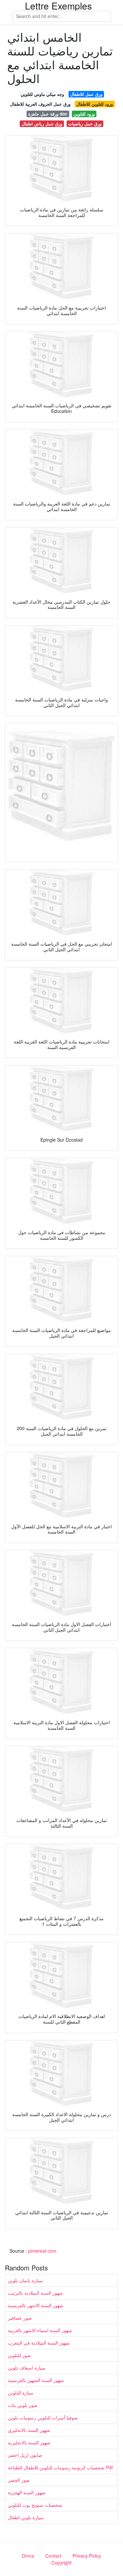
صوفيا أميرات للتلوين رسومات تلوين (43, 2417)
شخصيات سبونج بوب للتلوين (35, 2505)
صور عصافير (20, 2318)
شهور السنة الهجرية (27, 2492)
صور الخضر (19, 2480)
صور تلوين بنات (23, 2405)
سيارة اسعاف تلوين (27, 2368)
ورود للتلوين (84, 114)
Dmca (28, 2556)
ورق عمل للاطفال (86, 94)
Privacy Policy (87, 2556)
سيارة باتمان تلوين (25, 2280)
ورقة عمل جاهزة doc (48, 114)
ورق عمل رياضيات (85, 124)
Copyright (61, 2563)
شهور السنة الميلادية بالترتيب (35, 2293)
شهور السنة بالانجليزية (29, 2442)
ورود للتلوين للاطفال (95, 104)
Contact (53, 2556)
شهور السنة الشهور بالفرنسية (36, 2380)
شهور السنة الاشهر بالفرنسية (36, 2305)
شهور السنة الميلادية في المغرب (39, 2343)
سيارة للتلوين (21, 2393)
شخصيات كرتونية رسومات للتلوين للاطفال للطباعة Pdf (60, 2467)
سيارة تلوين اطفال (26, 2517)
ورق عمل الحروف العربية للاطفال (40, 104)
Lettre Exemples (58, 6)
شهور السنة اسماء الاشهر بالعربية (40, 2330)
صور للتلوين (19, 2355)
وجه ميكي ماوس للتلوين (42, 94)
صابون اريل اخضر (25, 2455)
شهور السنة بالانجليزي (29, 2430)
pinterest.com (42, 2251)
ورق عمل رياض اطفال (42, 124)
